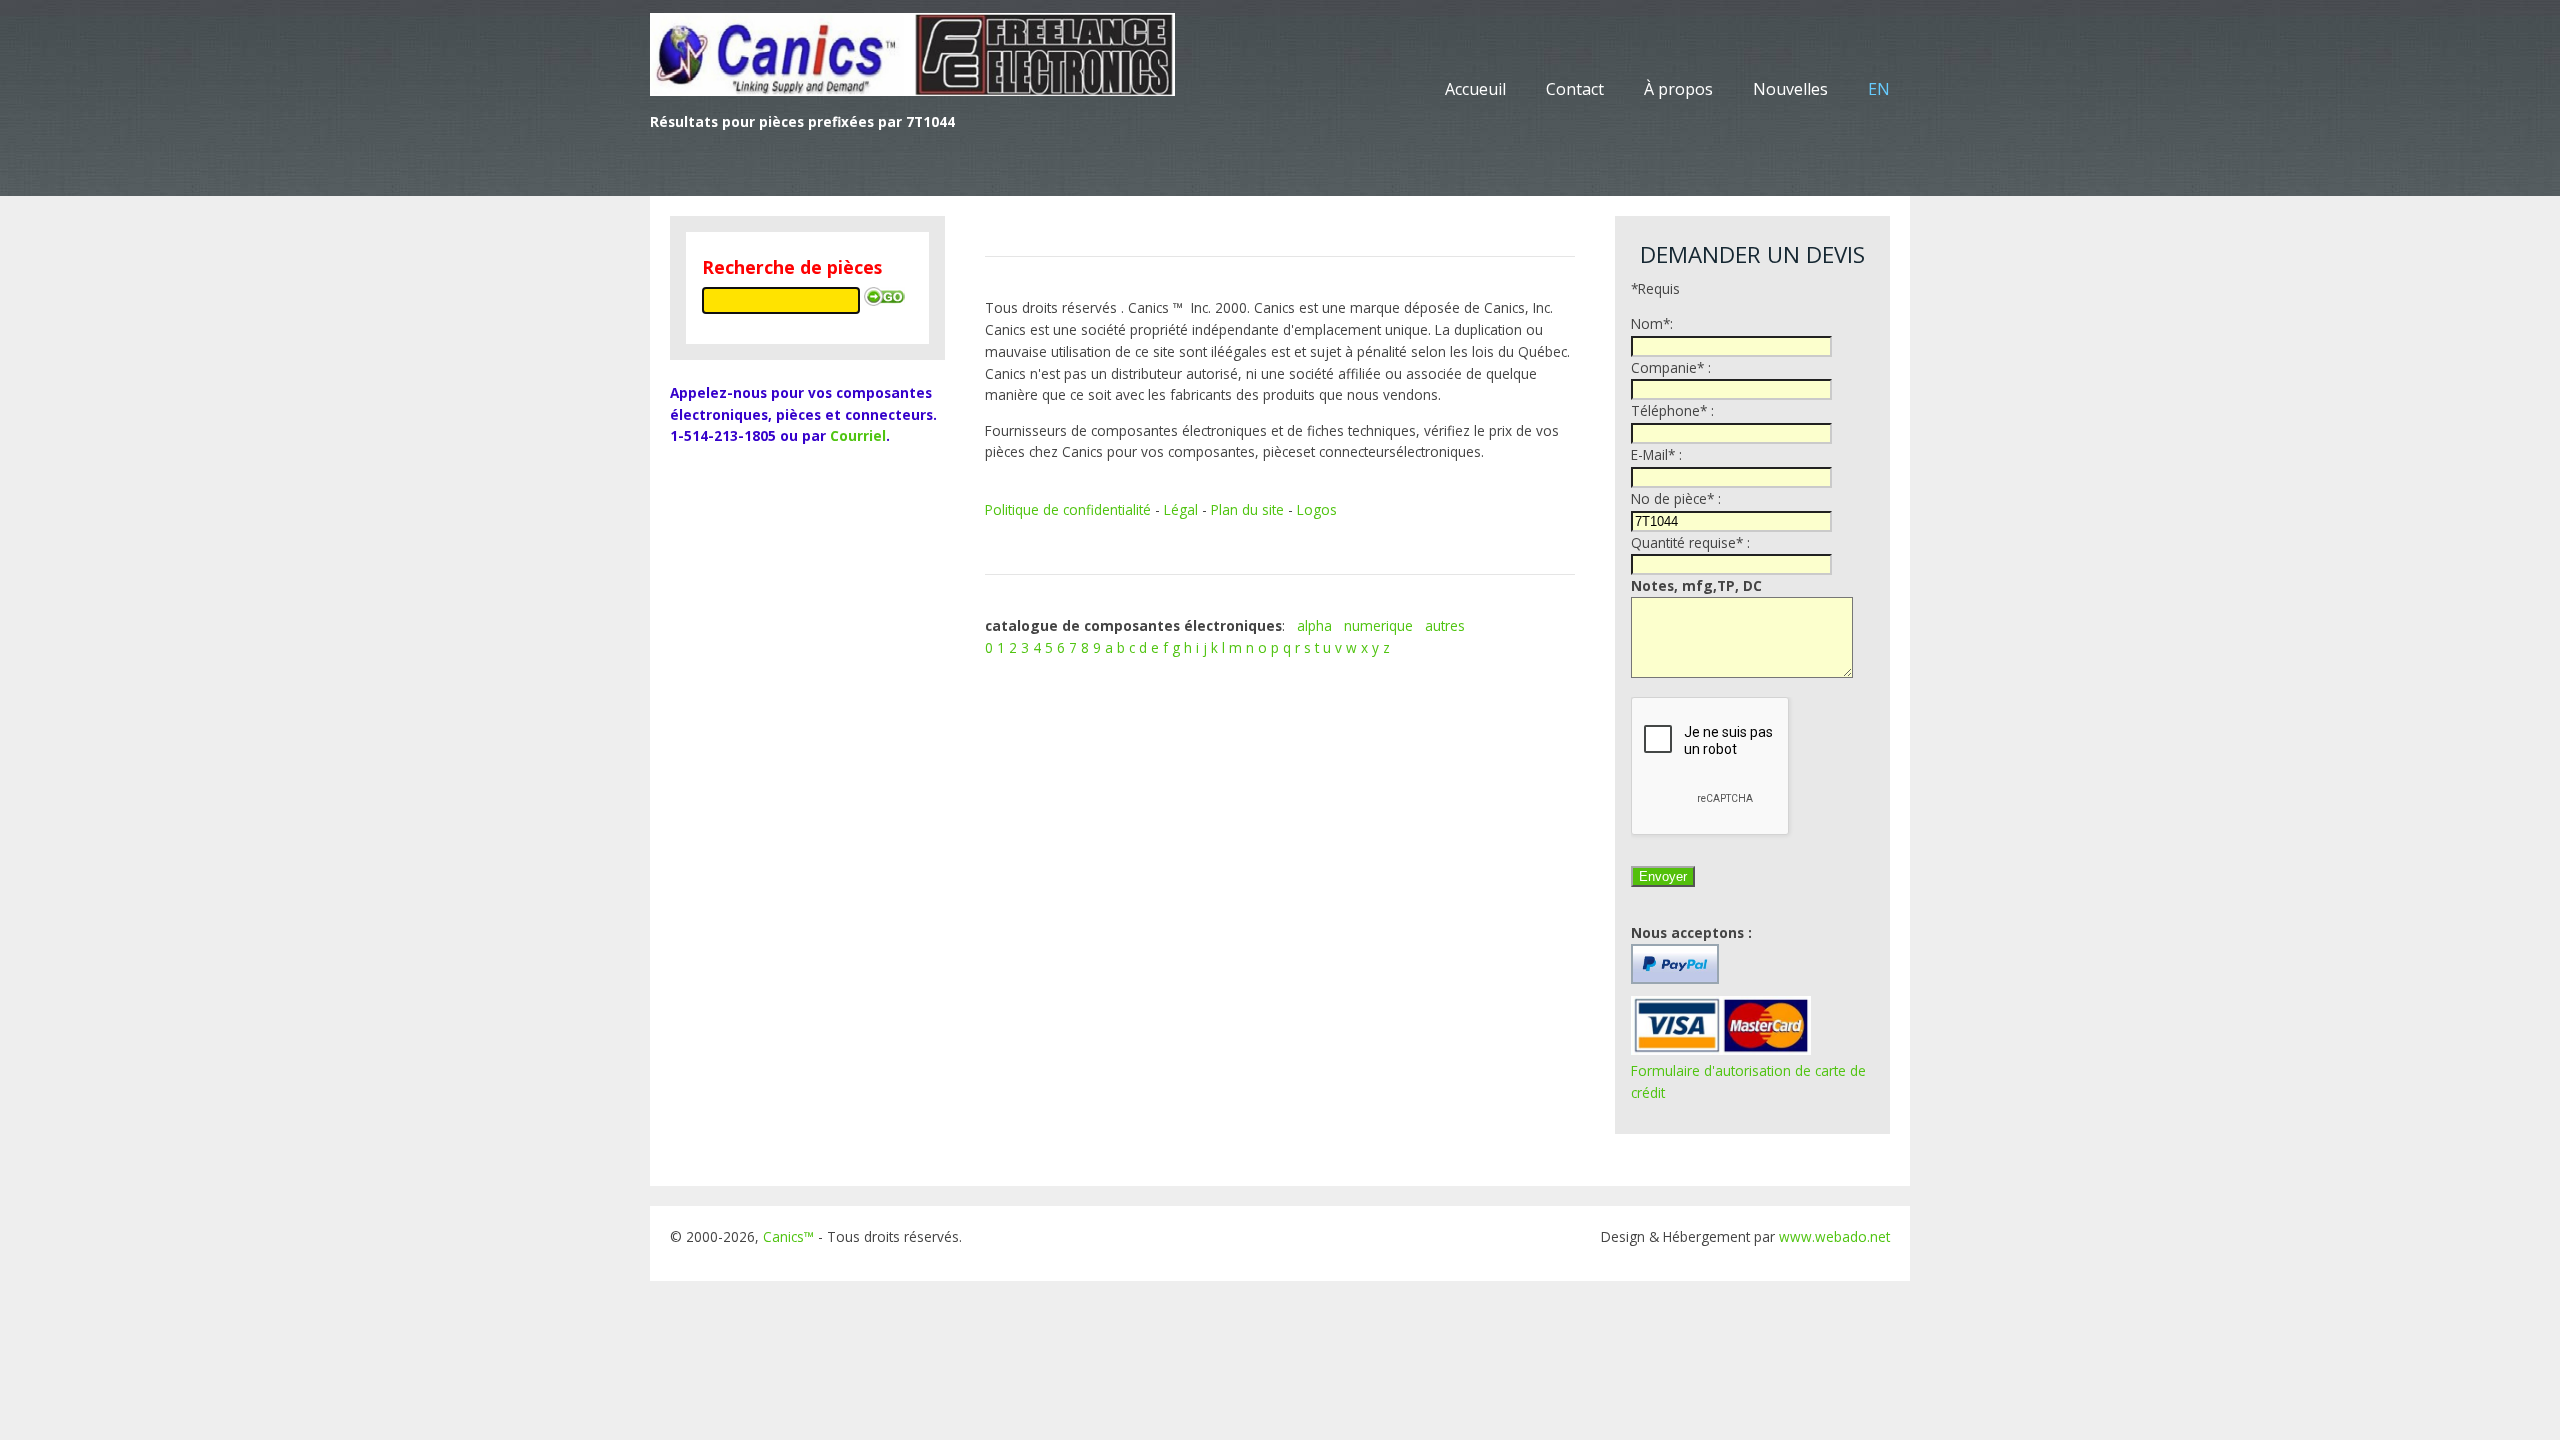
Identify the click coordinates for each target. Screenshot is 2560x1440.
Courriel (858, 435)
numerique (1378, 625)
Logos (1317, 509)
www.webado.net (1834, 1236)
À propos (1678, 89)
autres (1445, 625)
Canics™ (788, 1236)
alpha (1314, 625)
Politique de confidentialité (1068, 509)
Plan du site (1247, 509)
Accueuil (1475, 89)
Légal (1181, 509)
